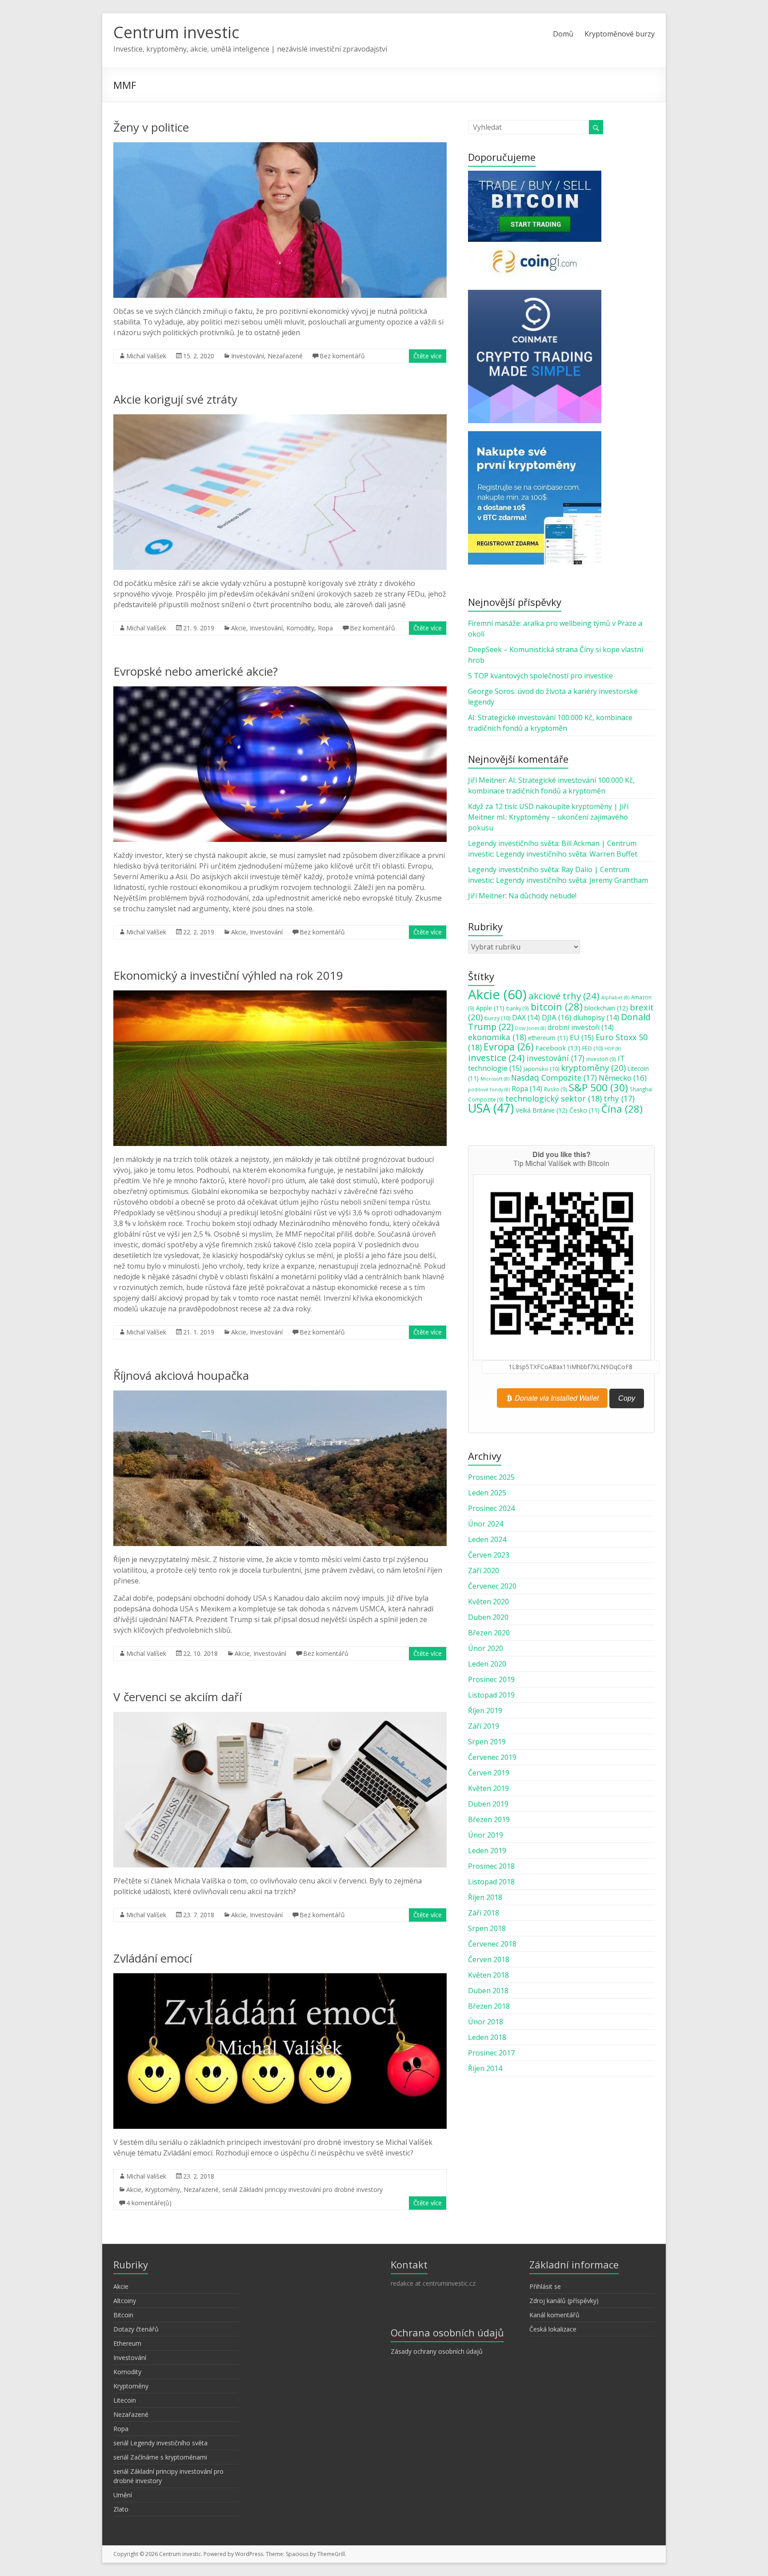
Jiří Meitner (487, 780)
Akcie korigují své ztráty (175, 399)
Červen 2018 (489, 1959)
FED (592, 1048)
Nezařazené (285, 356)
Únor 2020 (486, 1648)
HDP (613, 1049)
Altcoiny (125, 2301)
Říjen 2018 (485, 1897)
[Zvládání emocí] (280, 1978)
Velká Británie (542, 1110)
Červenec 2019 (492, 1757)
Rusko (556, 1089)
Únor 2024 (486, 1524)
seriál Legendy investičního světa (160, 2443)
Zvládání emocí (153, 1958)
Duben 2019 (488, 1804)
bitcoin (557, 1006)
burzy (497, 1018)
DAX (526, 1018)
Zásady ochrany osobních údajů (437, 2351)
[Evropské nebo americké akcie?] (280, 691)
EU (582, 1038)
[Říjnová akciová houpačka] (280, 1395)
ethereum (548, 1038)
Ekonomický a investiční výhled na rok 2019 (228, 975)
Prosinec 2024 (491, 1508)
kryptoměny (593, 1068)
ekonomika (497, 1037)
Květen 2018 (488, 1975)
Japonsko (541, 1069)
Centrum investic (176, 32)
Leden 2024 (487, 1539)
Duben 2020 (488, 1617)
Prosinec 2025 (491, 1477)
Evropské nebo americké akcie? (196, 671)
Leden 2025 (487, 1493)
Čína (622, 1109)
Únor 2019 (486, 1835)
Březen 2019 (489, 1819)
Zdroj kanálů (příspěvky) (564, 2301)
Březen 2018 (489, 2006)
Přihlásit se (545, 2286)
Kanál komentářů (554, 2315)
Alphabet (615, 998)
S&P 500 (598, 1088)
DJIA (557, 1017)
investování (556, 1058)
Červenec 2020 (492, 1586)
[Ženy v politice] (280, 147)
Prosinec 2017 (491, 2053)
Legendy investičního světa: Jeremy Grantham (572, 880)
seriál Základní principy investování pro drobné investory (302, 2189)
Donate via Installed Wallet (556, 1398)
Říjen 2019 (485, 1711)
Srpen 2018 (487, 1928)
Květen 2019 (488, 1788)
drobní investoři (581, 1027)
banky (518, 1008)
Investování (248, 356)
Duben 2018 (488, 1991)
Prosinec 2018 (491, 1866)
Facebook (558, 1048)
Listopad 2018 (491, 1882)
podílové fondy (489, 1090)
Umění (123, 2495)
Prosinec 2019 (491, 1679)
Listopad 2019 (491, 1695)
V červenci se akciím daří (178, 1697)
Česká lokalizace (553, 2329)
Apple (490, 1008)
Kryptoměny (162, 2189)
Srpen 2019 (487, 1742)
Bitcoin (123, 2315)
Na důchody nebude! (542, 896)
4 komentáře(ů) (149, 2203)
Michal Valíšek (146, 356)
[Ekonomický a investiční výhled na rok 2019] (280, 995)
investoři (601, 1059)
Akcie (239, 628)
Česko (584, 1110)
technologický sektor (554, 1098)
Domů (563, 34)
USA (491, 1108)
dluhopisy (596, 1018)
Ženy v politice (151, 127)
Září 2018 (484, 1913)
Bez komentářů (342, 356)
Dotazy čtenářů (136, 2329)
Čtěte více (428, 356)
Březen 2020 (489, 1633)
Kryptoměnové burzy (620, 34)
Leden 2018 (487, 2037)
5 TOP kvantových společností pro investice (540, 676)
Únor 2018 (486, 2022)
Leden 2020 (487, 1664)
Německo (623, 1078)
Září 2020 (484, 1570)
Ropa (325, 628)
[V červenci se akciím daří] (280, 1716)
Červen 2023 (489, 1555)
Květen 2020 (488, 1602)
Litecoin (125, 2400)
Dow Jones (530, 1028)
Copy (627, 1398)
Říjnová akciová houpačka (181, 1375)
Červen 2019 (489, 1773)
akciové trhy (564, 996)
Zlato (121, 2509)
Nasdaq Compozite (554, 1078)
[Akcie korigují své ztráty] (280, 419)
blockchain (606, 1008)
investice (496, 1058)
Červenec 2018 (492, 1944)
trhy (619, 1098)
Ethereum (127, 2343)
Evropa (509, 1047)
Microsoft (495, 1079)
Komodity (300, 628)
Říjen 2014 (485, 2068)
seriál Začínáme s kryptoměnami (160, 2457)
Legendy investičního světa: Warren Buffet (567, 854)
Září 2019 (484, 1726)
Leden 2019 (487, 1851)
